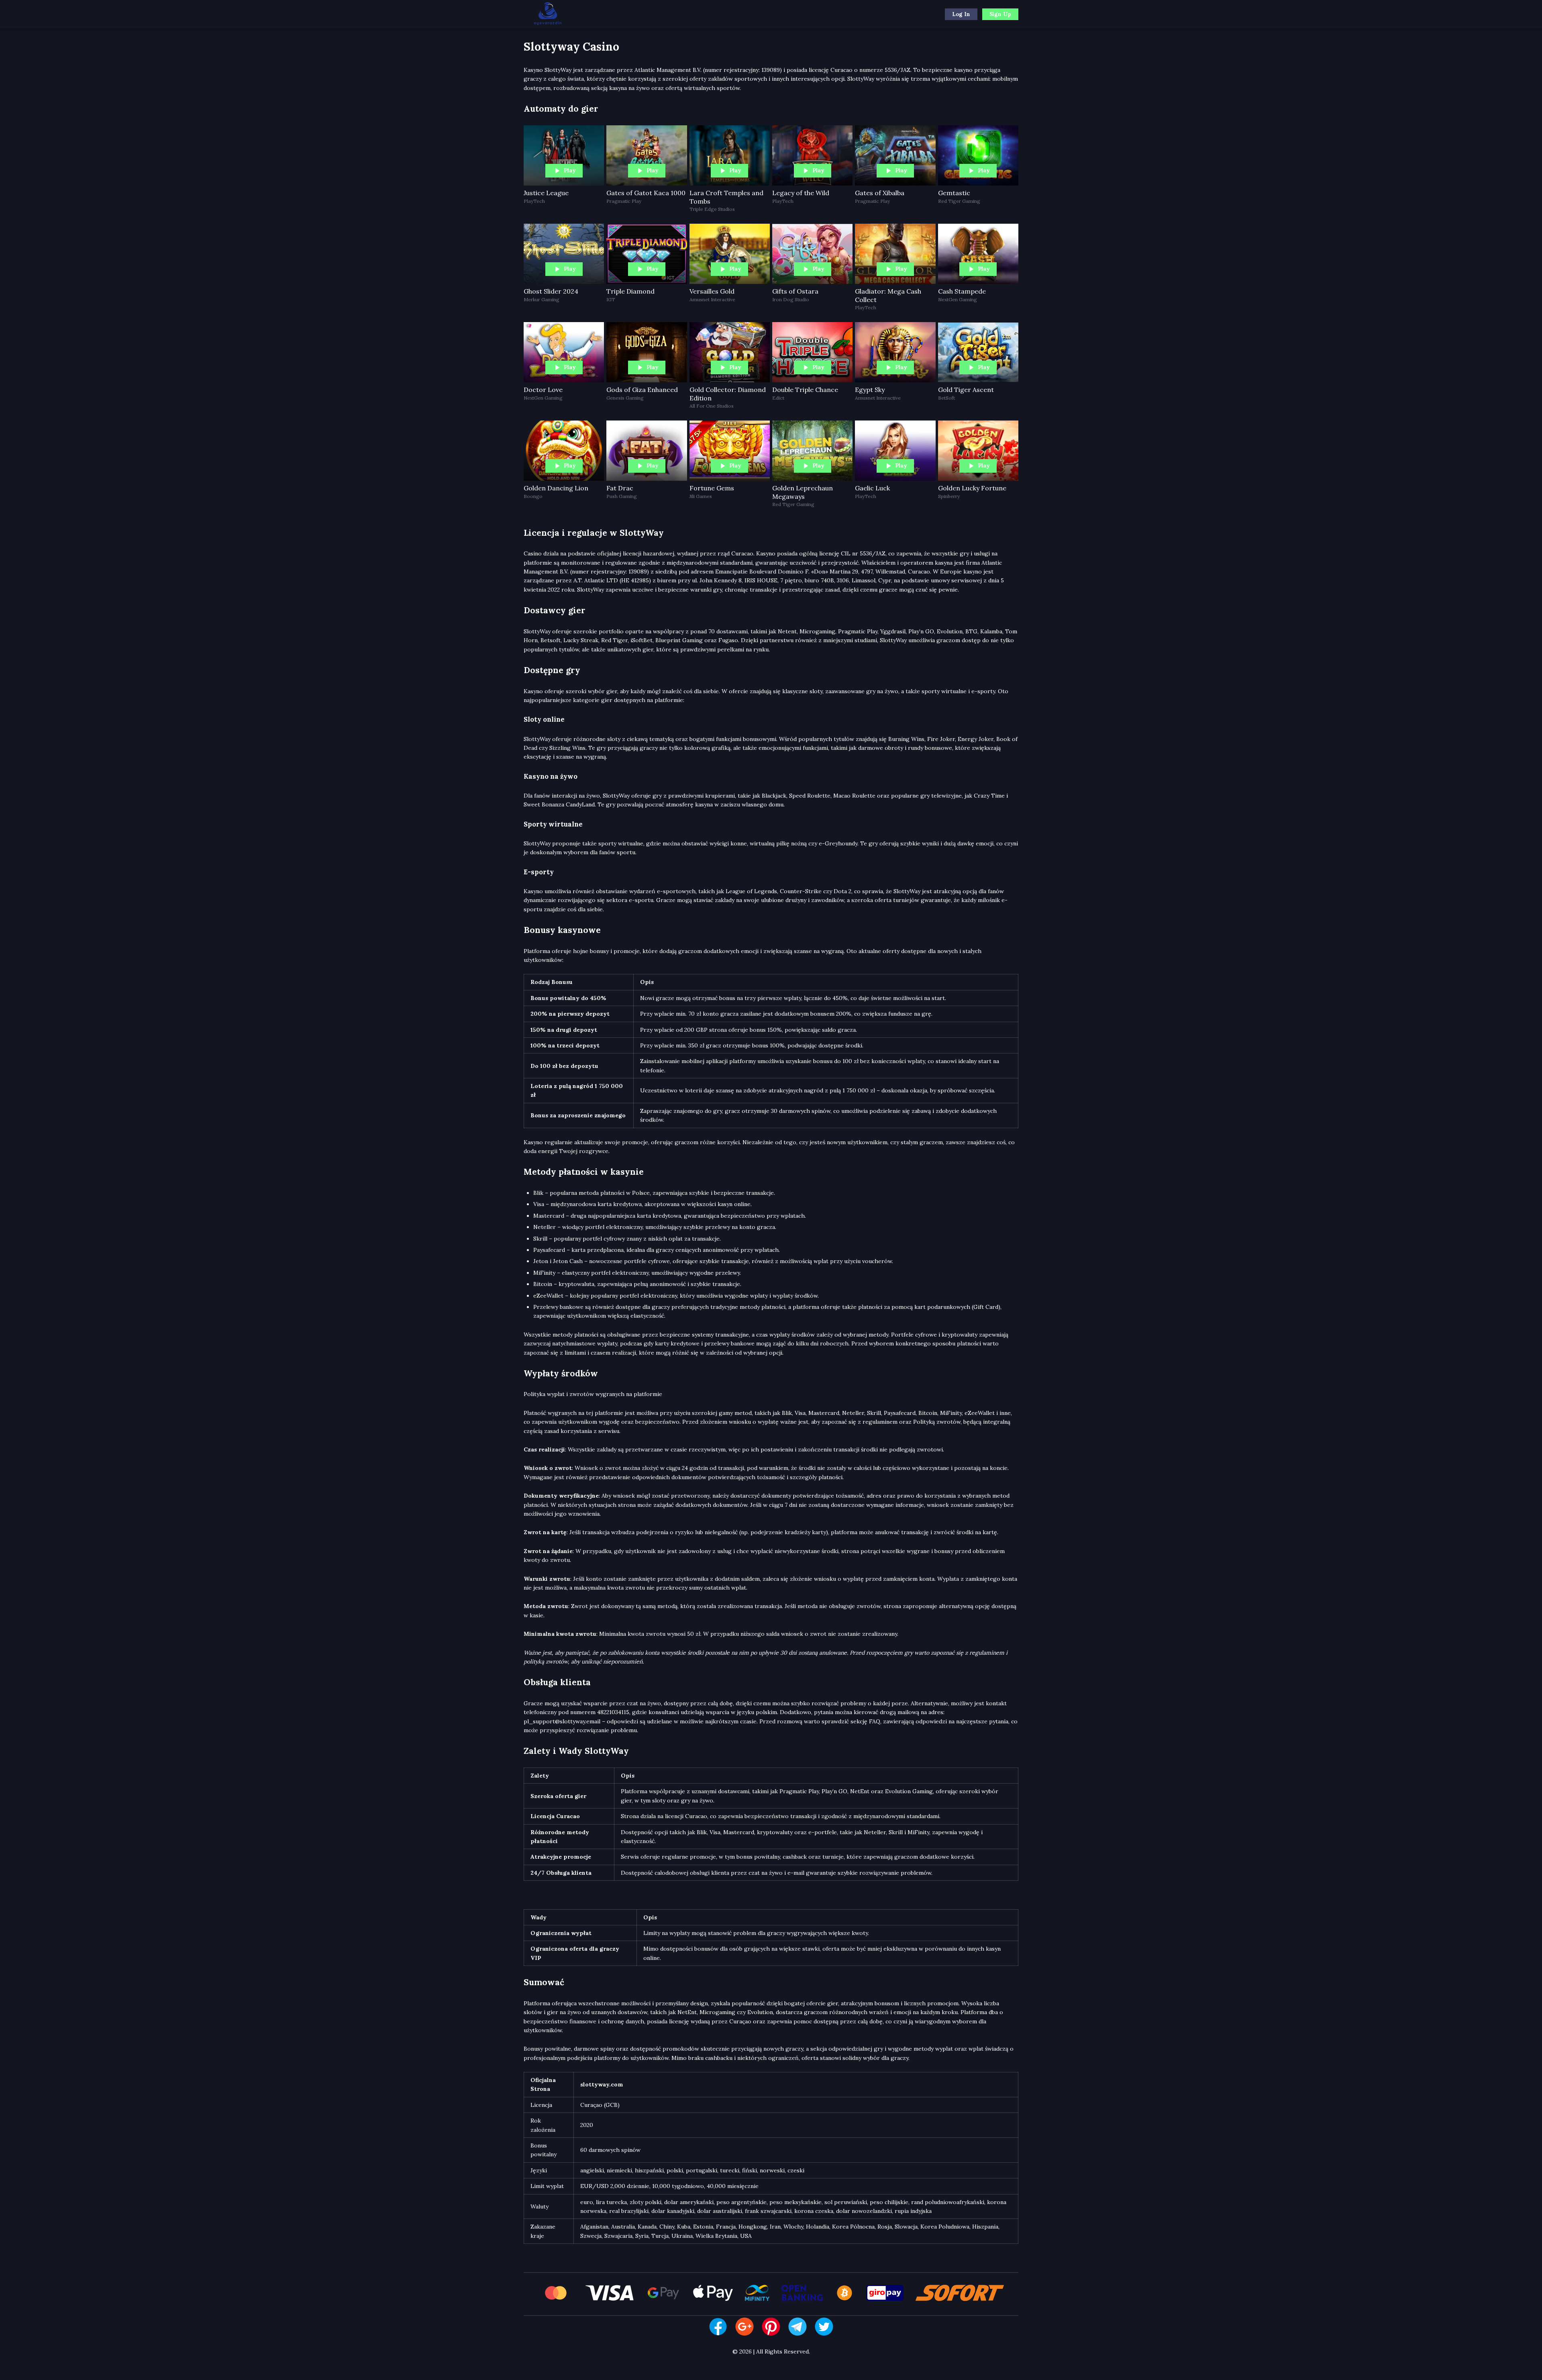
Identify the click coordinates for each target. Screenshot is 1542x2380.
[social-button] (718, 2327)
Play (570, 170)
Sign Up (1000, 14)
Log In (961, 14)
